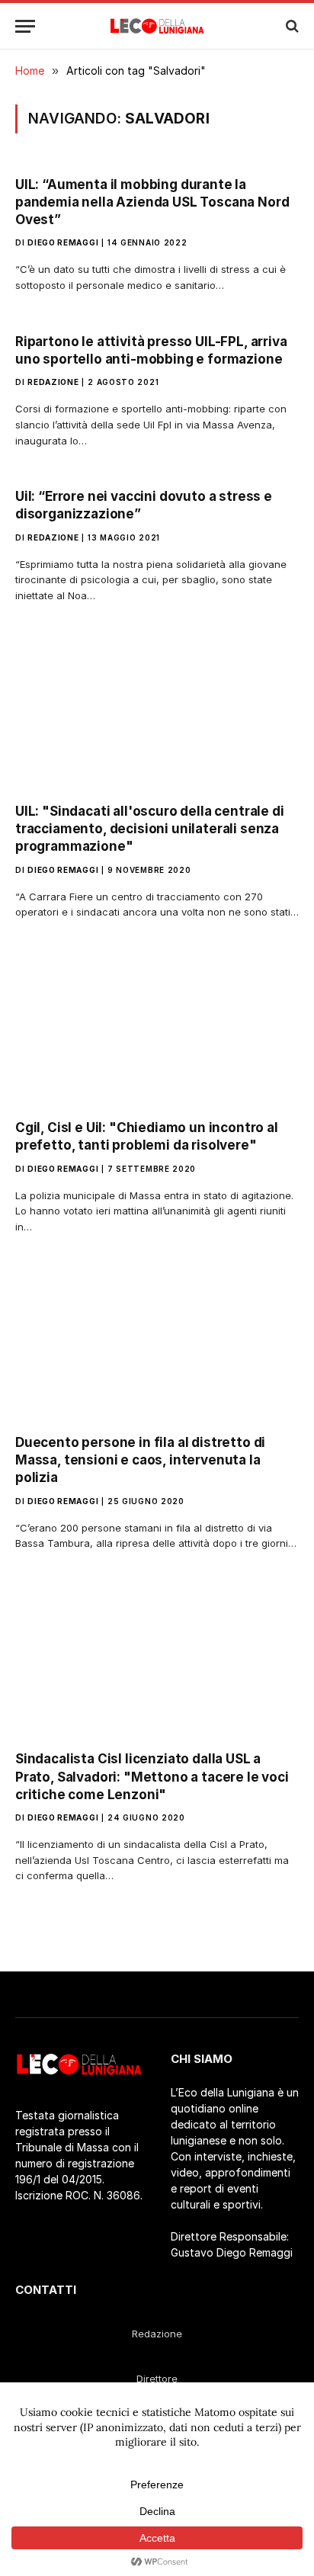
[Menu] (25, 26)
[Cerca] (291, 26)
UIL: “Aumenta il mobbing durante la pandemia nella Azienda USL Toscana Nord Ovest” (152, 202)
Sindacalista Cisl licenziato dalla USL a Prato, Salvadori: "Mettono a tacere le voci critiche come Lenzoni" (152, 1776)
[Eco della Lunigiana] (157, 26)
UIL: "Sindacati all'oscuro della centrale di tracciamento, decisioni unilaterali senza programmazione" (150, 829)
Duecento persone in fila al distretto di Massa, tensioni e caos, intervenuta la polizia (140, 1460)
